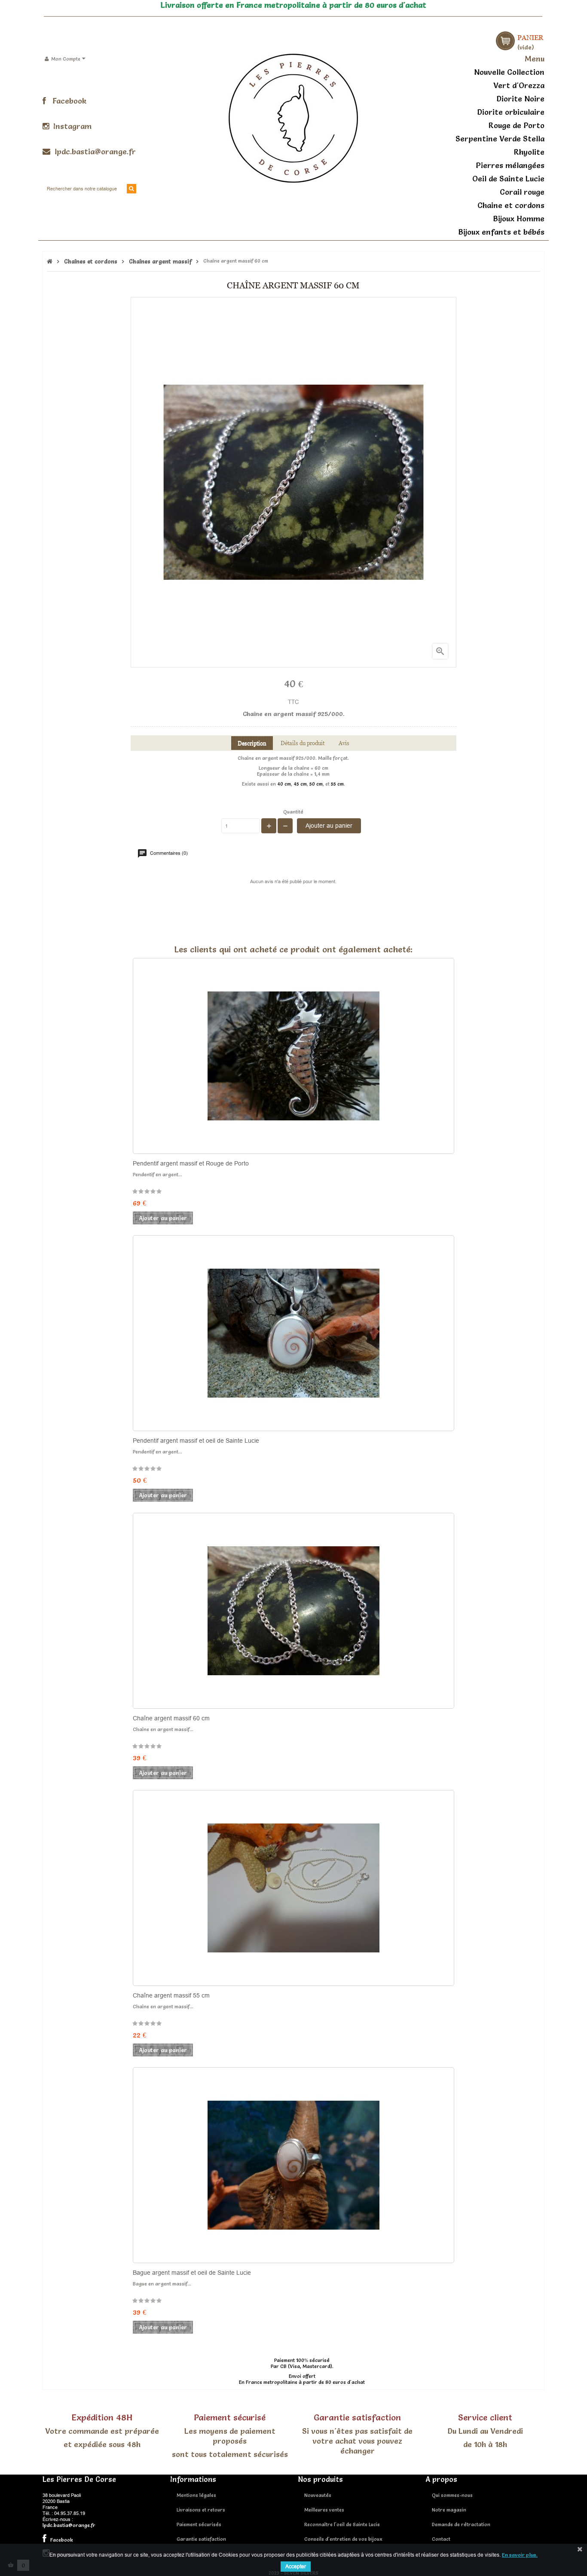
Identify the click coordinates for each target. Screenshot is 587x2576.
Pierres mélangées (510, 165)
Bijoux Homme (519, 219)
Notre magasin (449, 2510)
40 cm (284, 784)
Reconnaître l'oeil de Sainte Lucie (342, 2524)
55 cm (337, 784)
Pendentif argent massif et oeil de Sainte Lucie (196, 1441)
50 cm (316, 784)
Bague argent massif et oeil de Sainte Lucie (192, 2273)
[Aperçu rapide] (336, 1117)
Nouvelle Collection (509, 72)
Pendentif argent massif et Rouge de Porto (191, 1163)
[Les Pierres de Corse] (293, 117)
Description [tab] (252, 743)
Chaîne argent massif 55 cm (171, 1995)
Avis (344, 743)
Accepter (296, 2566)
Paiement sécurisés (199, 2524)
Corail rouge (522, 192)
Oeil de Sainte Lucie (508, 179)
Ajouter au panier (329, 826)
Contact (441, 2539)
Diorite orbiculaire (511, 112)
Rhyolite (529, 152)
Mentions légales (196, 2495)
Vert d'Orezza (519, 85)
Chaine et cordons (511, 205)
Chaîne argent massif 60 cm (171, 1718)
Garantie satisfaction (201, 2539)
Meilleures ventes (324, 2510)
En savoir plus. (520, 2555)
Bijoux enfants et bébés (501, 232)
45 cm (300, 784)
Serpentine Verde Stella (500, 139)
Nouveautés (318, 2495)
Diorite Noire (520, 99)
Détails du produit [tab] (303, 743)
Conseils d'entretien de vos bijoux (343, 2539)
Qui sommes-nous (452, 2495)
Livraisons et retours (201, 2510)
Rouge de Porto (517, 125)
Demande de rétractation (461, 2524)
